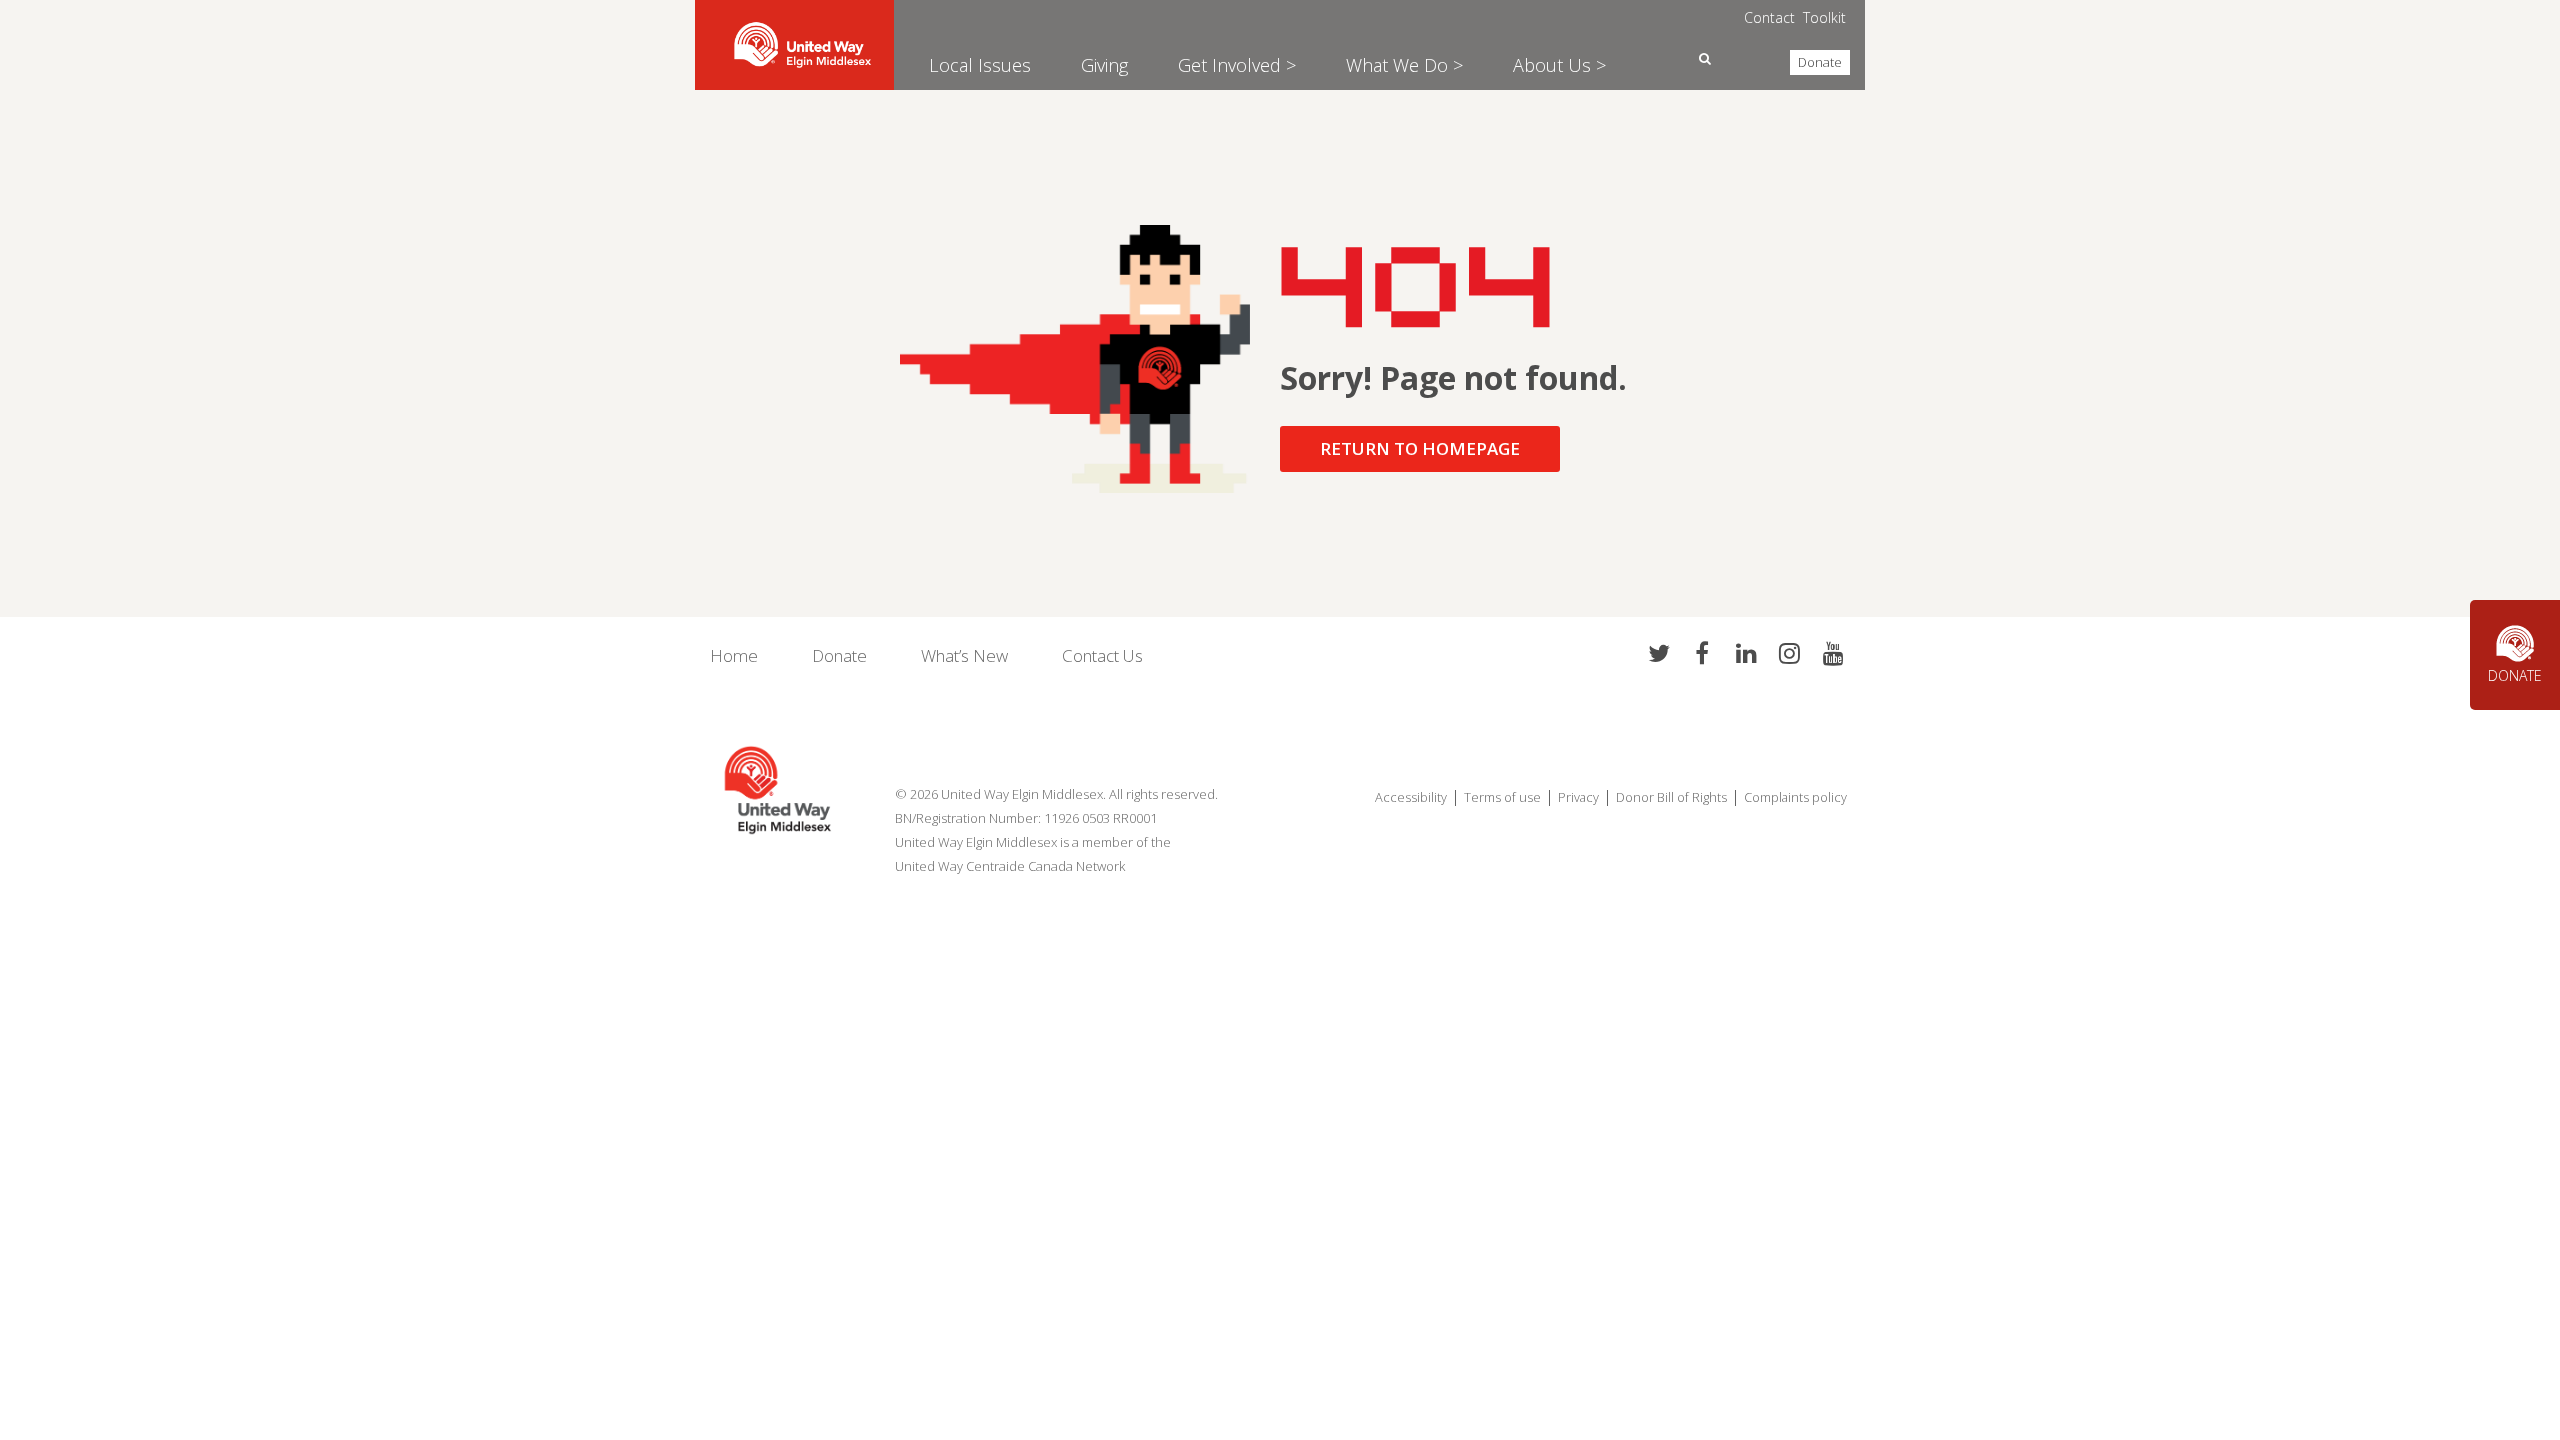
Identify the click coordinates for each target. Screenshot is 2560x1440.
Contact (1769, 17)
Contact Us (1102, 655)
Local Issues (980, 65)
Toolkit (1824, 17)
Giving (1104, 65)
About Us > (1559, 65)
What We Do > (1404, 65)
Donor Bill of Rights (1671, 797)
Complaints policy (1797, 797)
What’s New (964, 655)
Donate (1820, 62)
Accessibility (1411, 797)
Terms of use (1502, 797)
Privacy (1578, 797)
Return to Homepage (1420, 448)
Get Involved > (1237, 65)
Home (734, 655)
